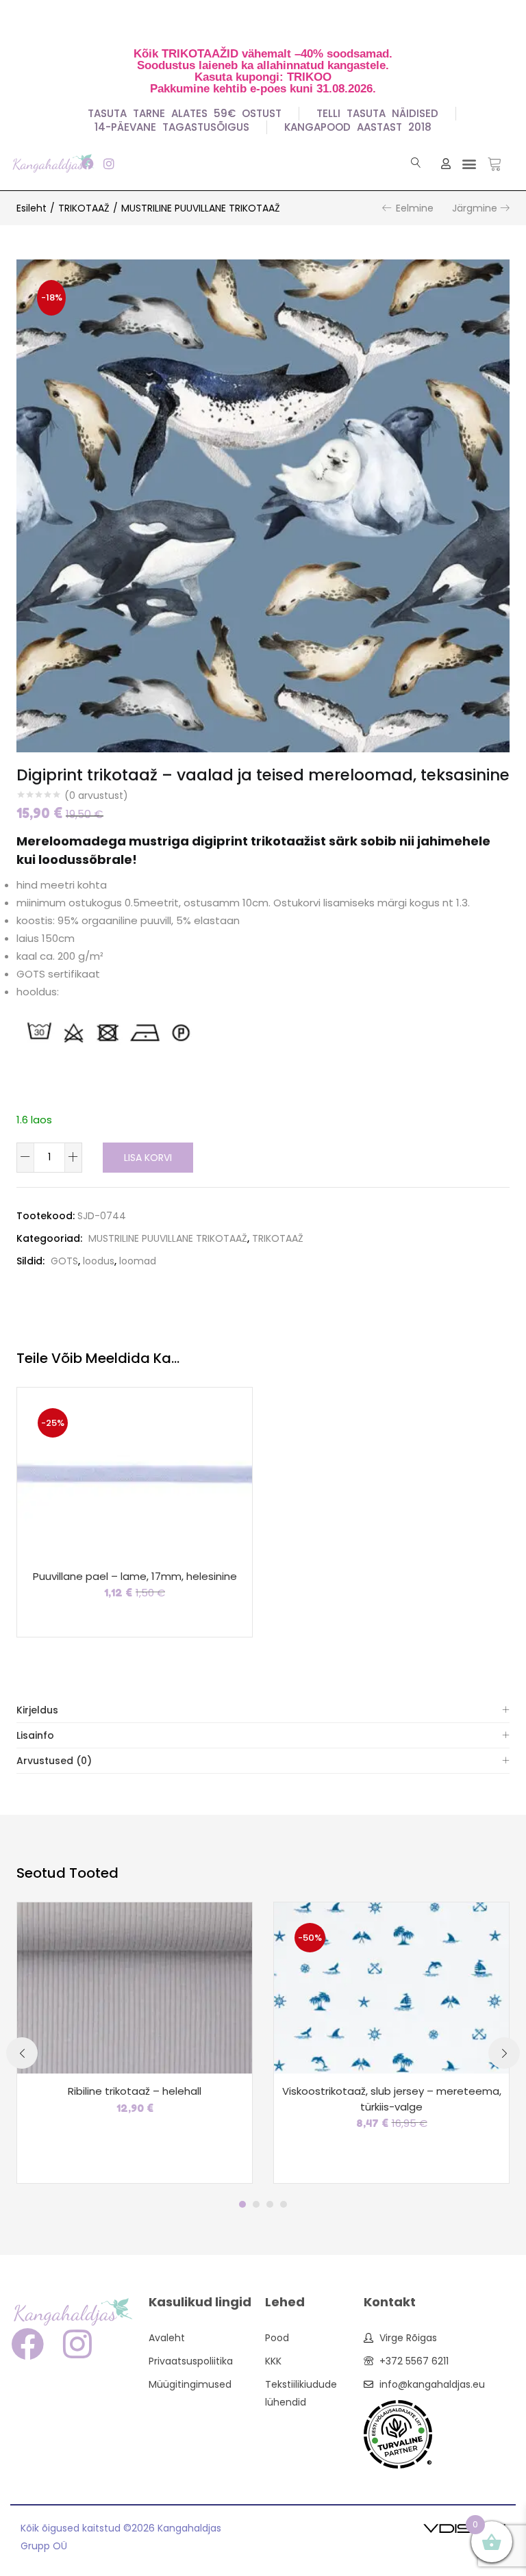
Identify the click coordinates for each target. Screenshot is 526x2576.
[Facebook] (87, 163)
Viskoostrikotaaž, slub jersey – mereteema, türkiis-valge (392, 2099)
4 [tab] (284, 2204)
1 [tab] (242, 2204)
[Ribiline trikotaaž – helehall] (135, 1987)
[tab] (263, 1710)
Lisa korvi (148, 1158)
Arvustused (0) (54, 1761)
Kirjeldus (37, 1710)
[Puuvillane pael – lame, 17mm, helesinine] (135, 1472)
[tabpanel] (135, 2043)
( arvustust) (96, 795)
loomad (138, 1261)
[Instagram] (109, 163)
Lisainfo (35, 1735)
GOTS (64, 1261)
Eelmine (415, 208)
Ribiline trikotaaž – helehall (135, 2091)
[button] (469, 163)
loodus (99, 1261)
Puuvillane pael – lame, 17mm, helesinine (135, 1576)
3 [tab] (270, 2204)
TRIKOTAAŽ (84, 208)
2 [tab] (256, 2204)
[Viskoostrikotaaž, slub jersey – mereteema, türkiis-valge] (391, 1987)
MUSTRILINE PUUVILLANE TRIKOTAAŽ (201, 208)
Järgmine (475, 208)
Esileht (32, 208)
